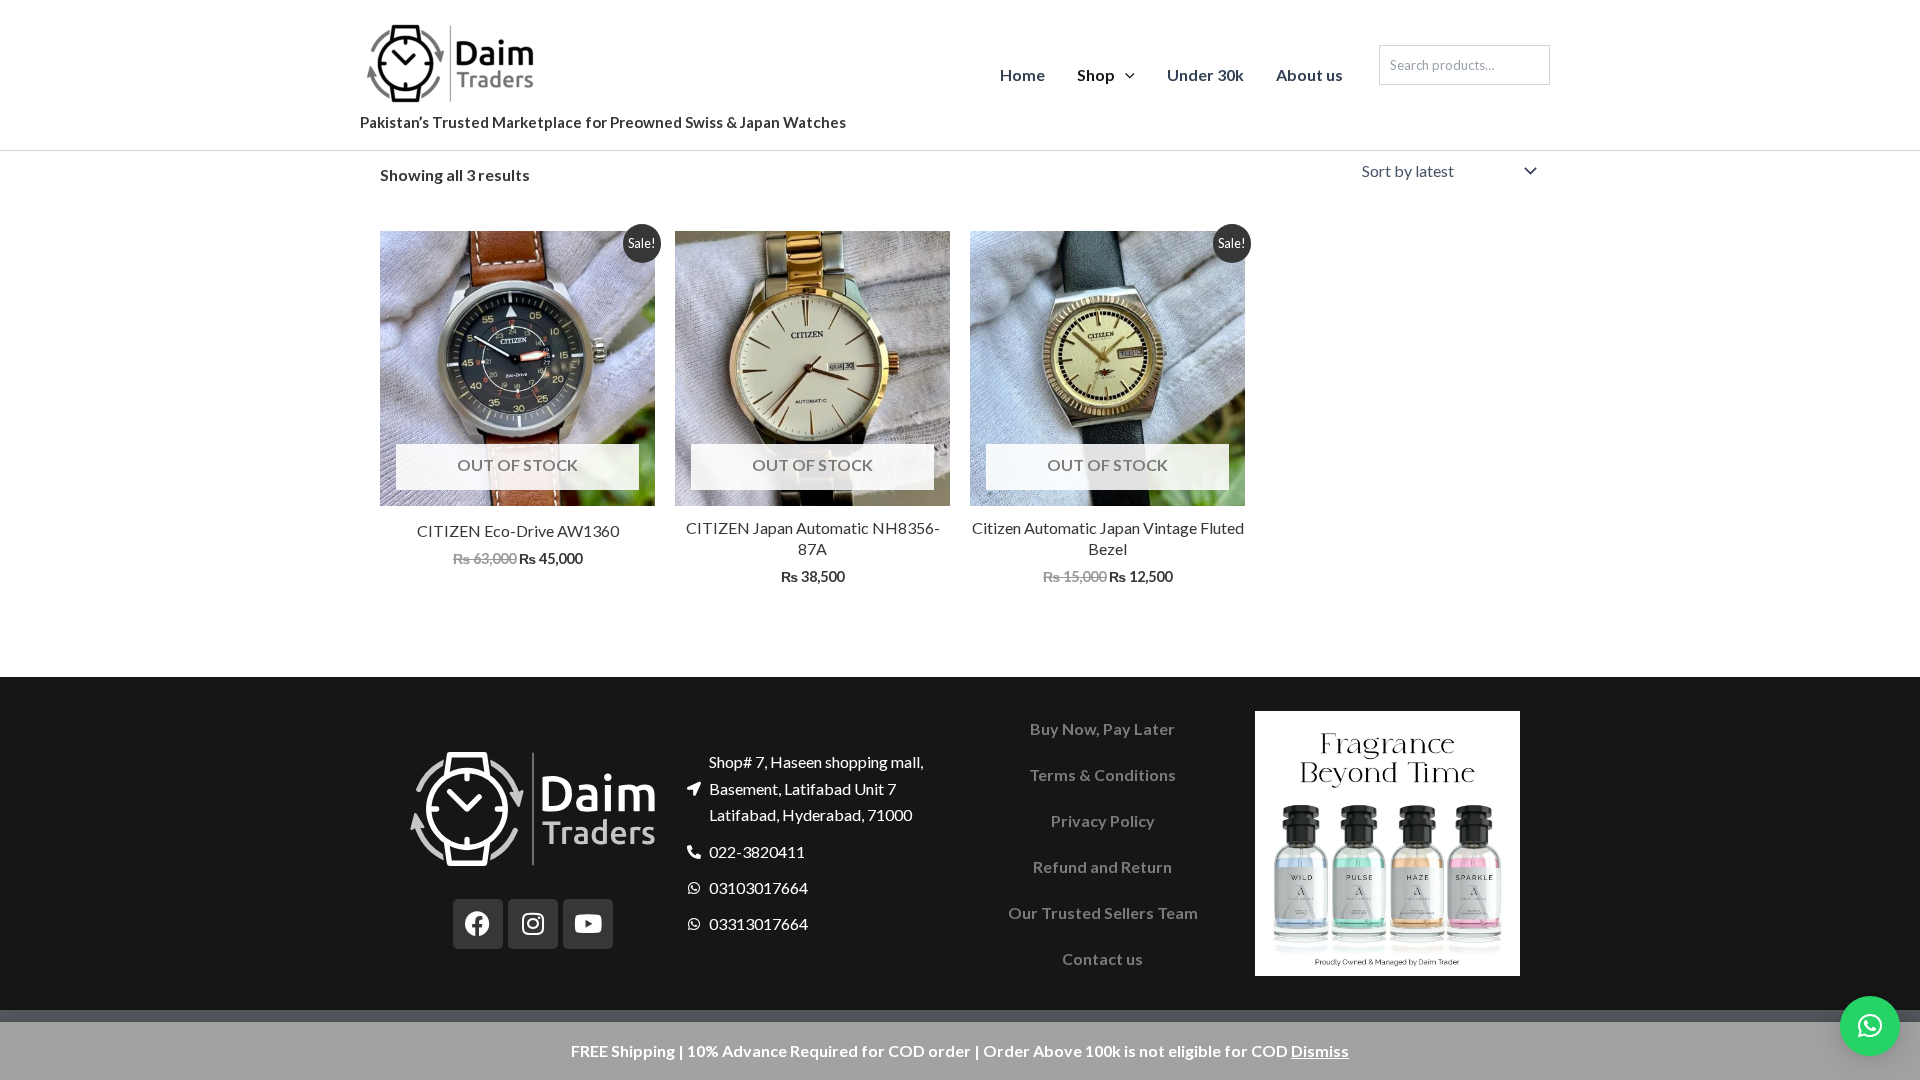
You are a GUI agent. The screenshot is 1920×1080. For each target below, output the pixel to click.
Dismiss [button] (1320, 1050)
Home (1022, 74)
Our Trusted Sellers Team (1103, 912)
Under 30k (1205, 74)
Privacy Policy (1103, 820)
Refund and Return (1102, 866)
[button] (1125, 75)
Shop (1096, 74)
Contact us (1102, 958)
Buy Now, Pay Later (1102, 728)
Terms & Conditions (1102, 774)
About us (1309, 74)
